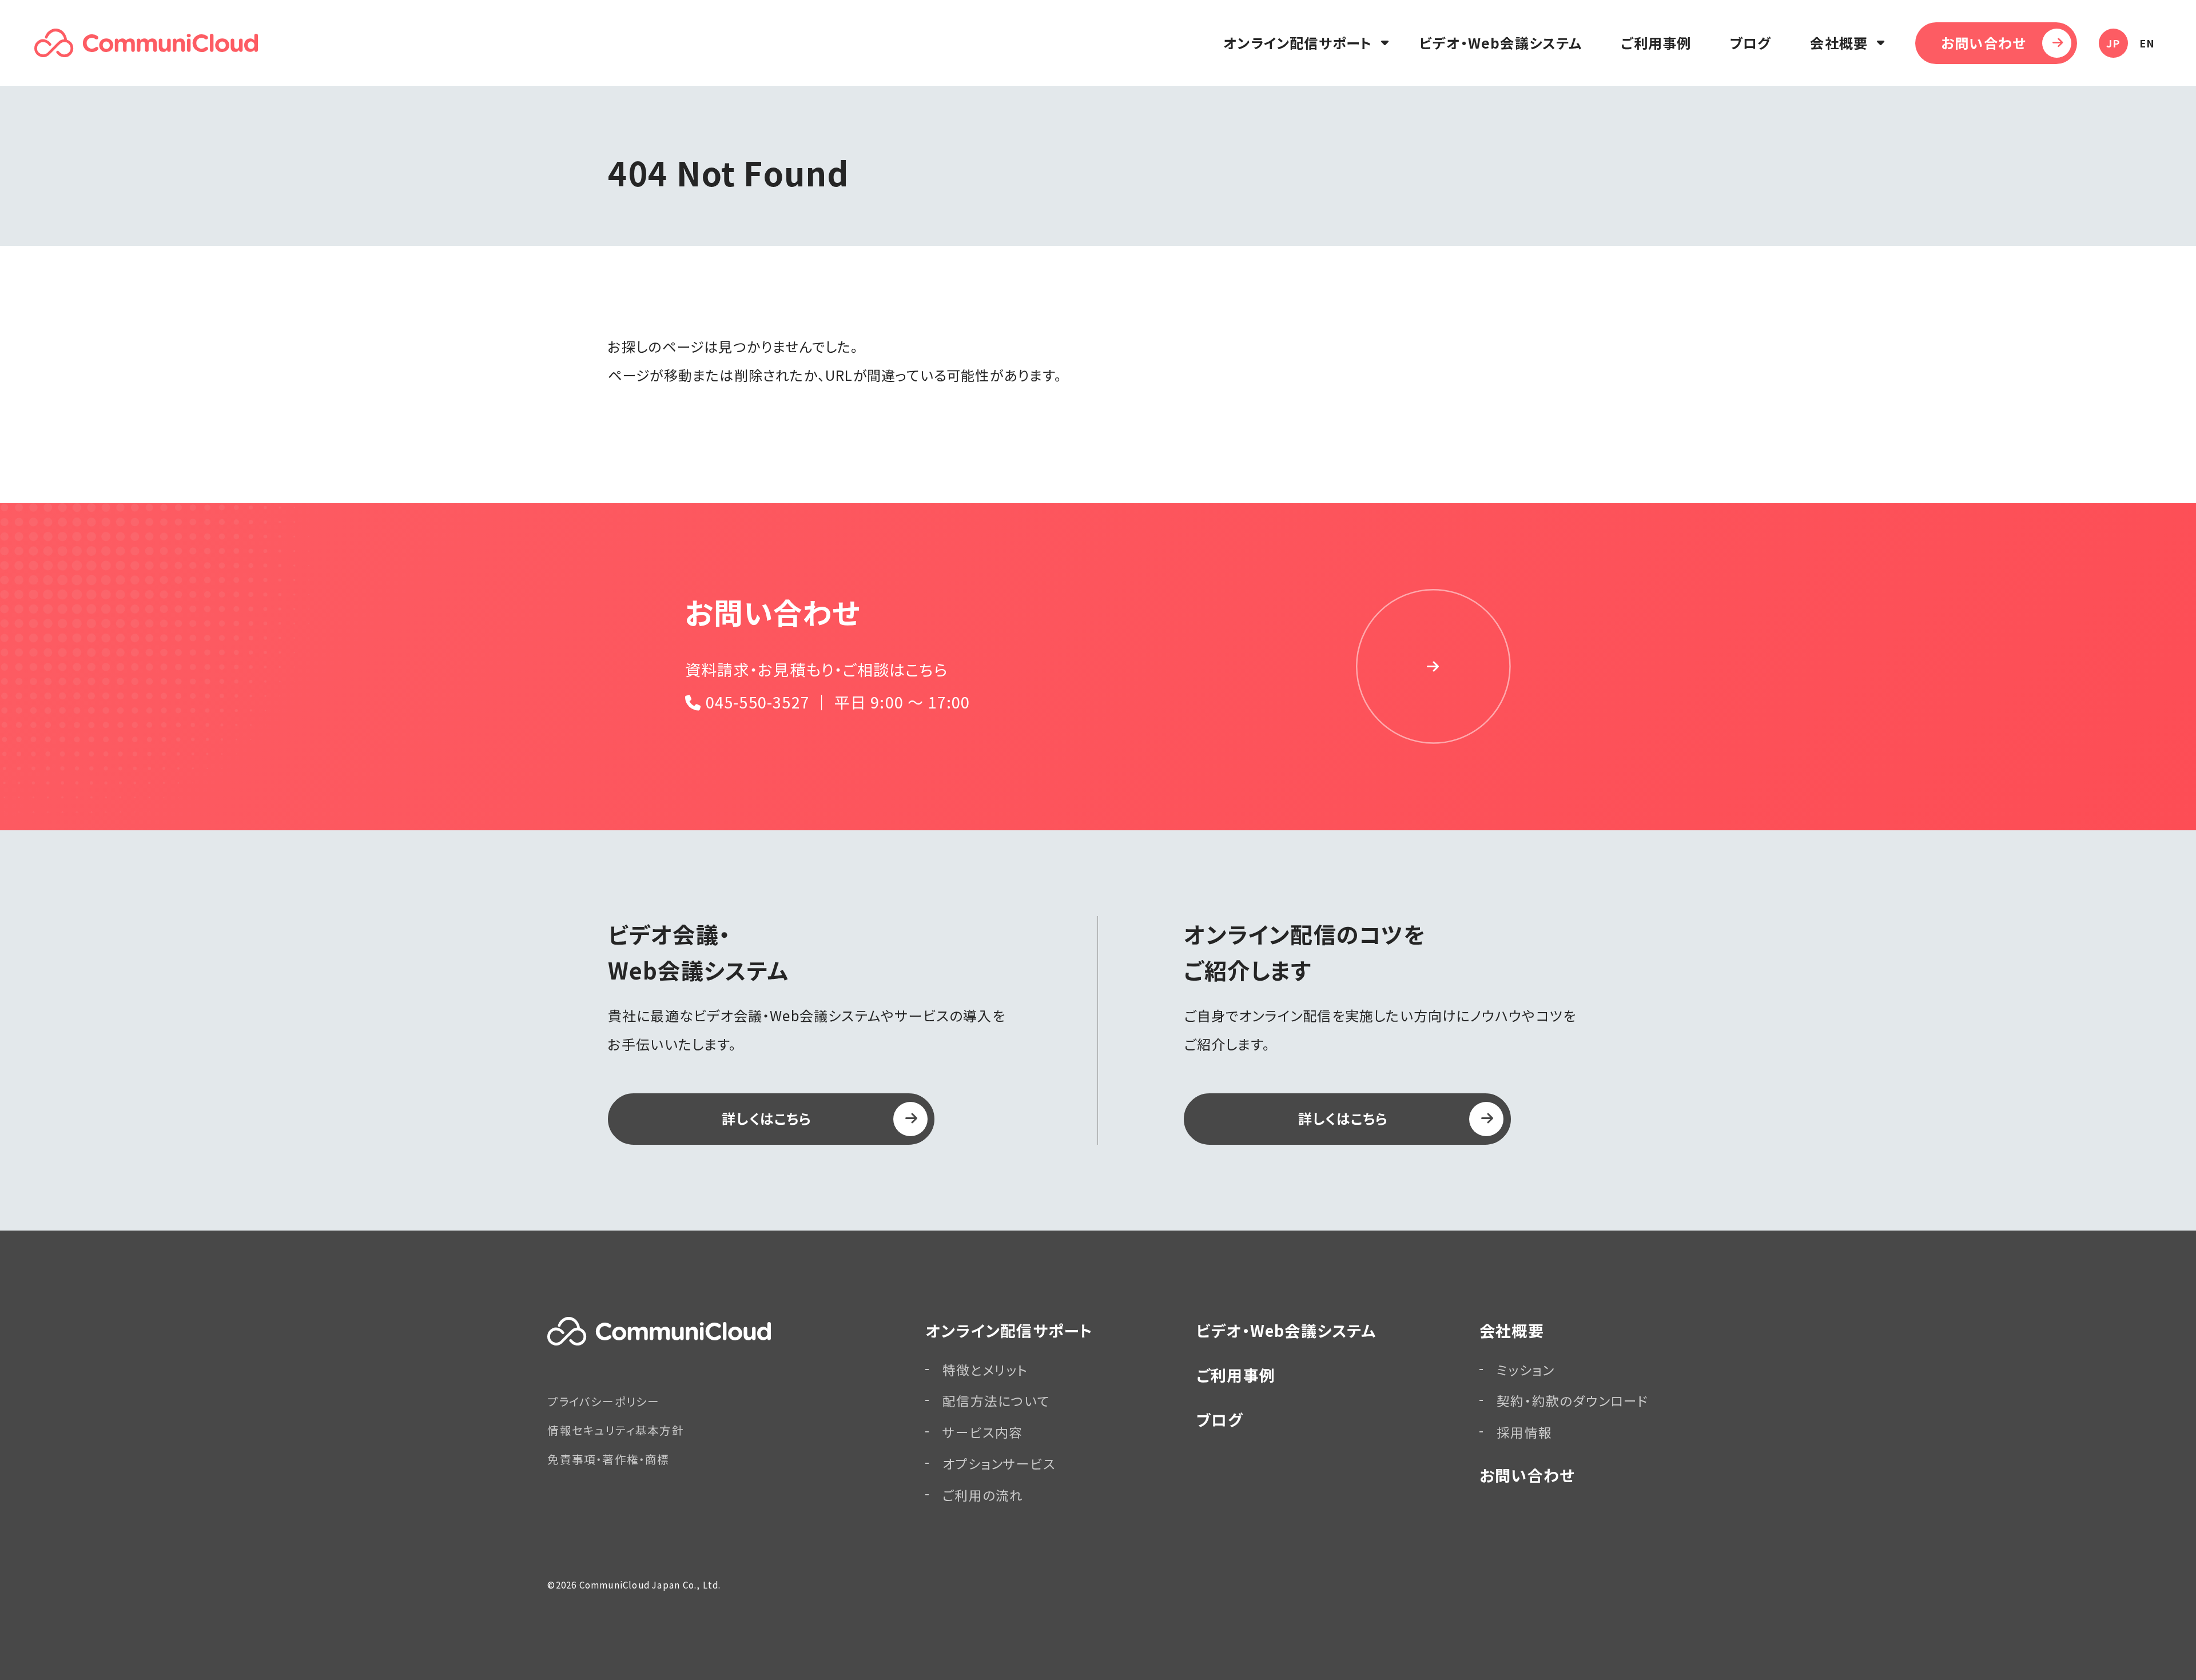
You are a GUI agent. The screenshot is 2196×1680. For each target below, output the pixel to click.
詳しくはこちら (767, 1118)
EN (2147, 43)
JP (2113, 43)
